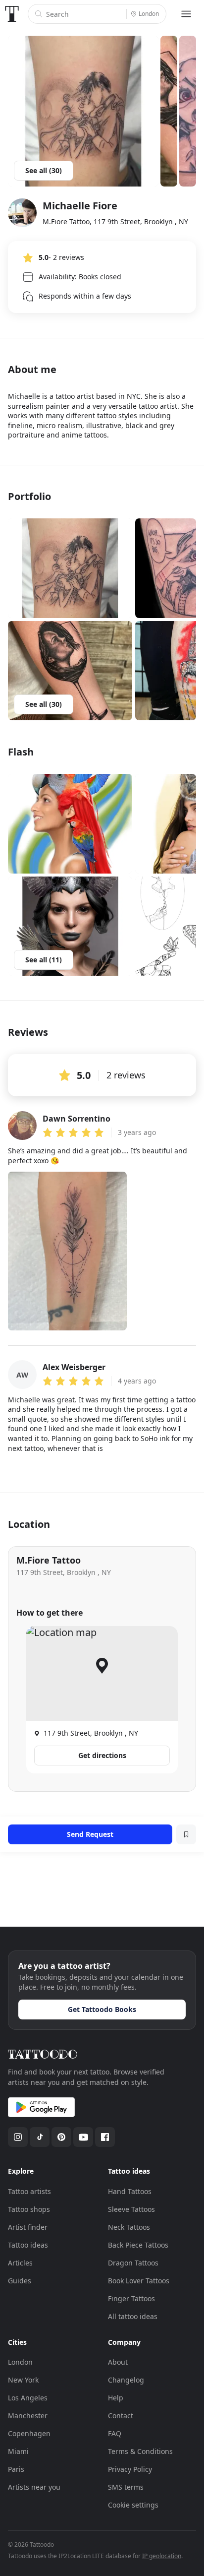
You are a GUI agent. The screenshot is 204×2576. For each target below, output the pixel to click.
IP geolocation (162, 2556)
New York (23, 2380)
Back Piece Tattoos (138, 2245)
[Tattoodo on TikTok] (40, 2137)
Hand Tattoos (130, 2191)
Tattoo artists (29, 2191)
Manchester (28, 2416)
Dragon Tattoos (133, 2263)
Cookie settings (133, 2505)
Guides (20, 2281)
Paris (16, 2469)
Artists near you (34, 2487)
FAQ (115, 2433)
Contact (121, 2416)
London (20, 2362)
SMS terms (126, 2487)
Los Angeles (28, 2398)
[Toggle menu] (186, 14)
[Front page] (12, 14)
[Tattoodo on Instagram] (18, 2137)
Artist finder (28, 2227)
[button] (70, 568)
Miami (18, 2451)
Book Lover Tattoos (139, 2281)
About (118, 2362)
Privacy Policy (130, 2469)
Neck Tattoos (129, 2227)
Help (116, 2398)
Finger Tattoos (131, 2298)
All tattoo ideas (133, 2316)
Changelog (126, 2380)
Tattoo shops (29, 2209)
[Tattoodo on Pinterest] (61, 2137)
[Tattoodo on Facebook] (105, 2137)
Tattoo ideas (28, 2245)
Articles (20, 2263)
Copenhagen (29, 2433)
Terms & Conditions (140, 2451)
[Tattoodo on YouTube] (83, 2137)
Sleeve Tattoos (131, 2209)
